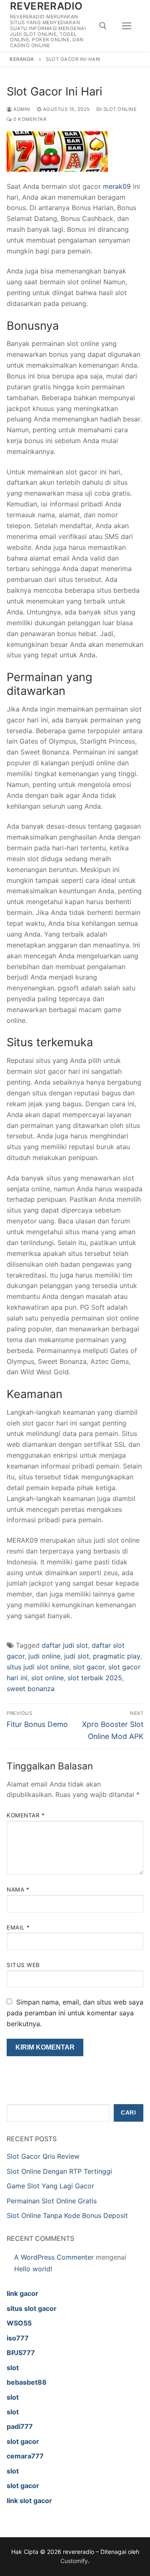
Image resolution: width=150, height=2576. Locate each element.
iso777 (18, 2338)
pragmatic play (116, 1656)
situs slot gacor (32, 2308)
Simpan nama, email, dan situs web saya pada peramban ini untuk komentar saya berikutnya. (75, 2013)
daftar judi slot (65, 1645)
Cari (128, 2113)
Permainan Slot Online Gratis (52, 2201)
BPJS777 (21, 2353)
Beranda (22, 59)
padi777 (20, 2426)
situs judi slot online (38, 1667)
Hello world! (33, 2269)
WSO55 (19, 2323)
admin (21, 109)
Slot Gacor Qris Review (43, 2156)
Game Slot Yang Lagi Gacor (50, 2186)
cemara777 (25, 2456)
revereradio (46, 6)
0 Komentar (29, 119)
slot (13, 2368)
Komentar (26, 1815)
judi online (44, 1656)
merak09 (117, 186)
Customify (74, 2561)
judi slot (77, 1656)
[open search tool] (103, 26)
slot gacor (89, 1667)
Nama (18, 1889)
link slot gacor (29, 2501)
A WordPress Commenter (54, 2257)
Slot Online (119, 109)
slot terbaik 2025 (95, 1678)
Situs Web (23, 1965)
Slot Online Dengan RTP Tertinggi (59, 2171)
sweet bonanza (31, 1689)
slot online (47, 1678)
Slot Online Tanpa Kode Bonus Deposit (67, 2215)
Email (18, 1927)
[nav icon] (127, 26)
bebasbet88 (27, 2382)
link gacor (22, 2293)
